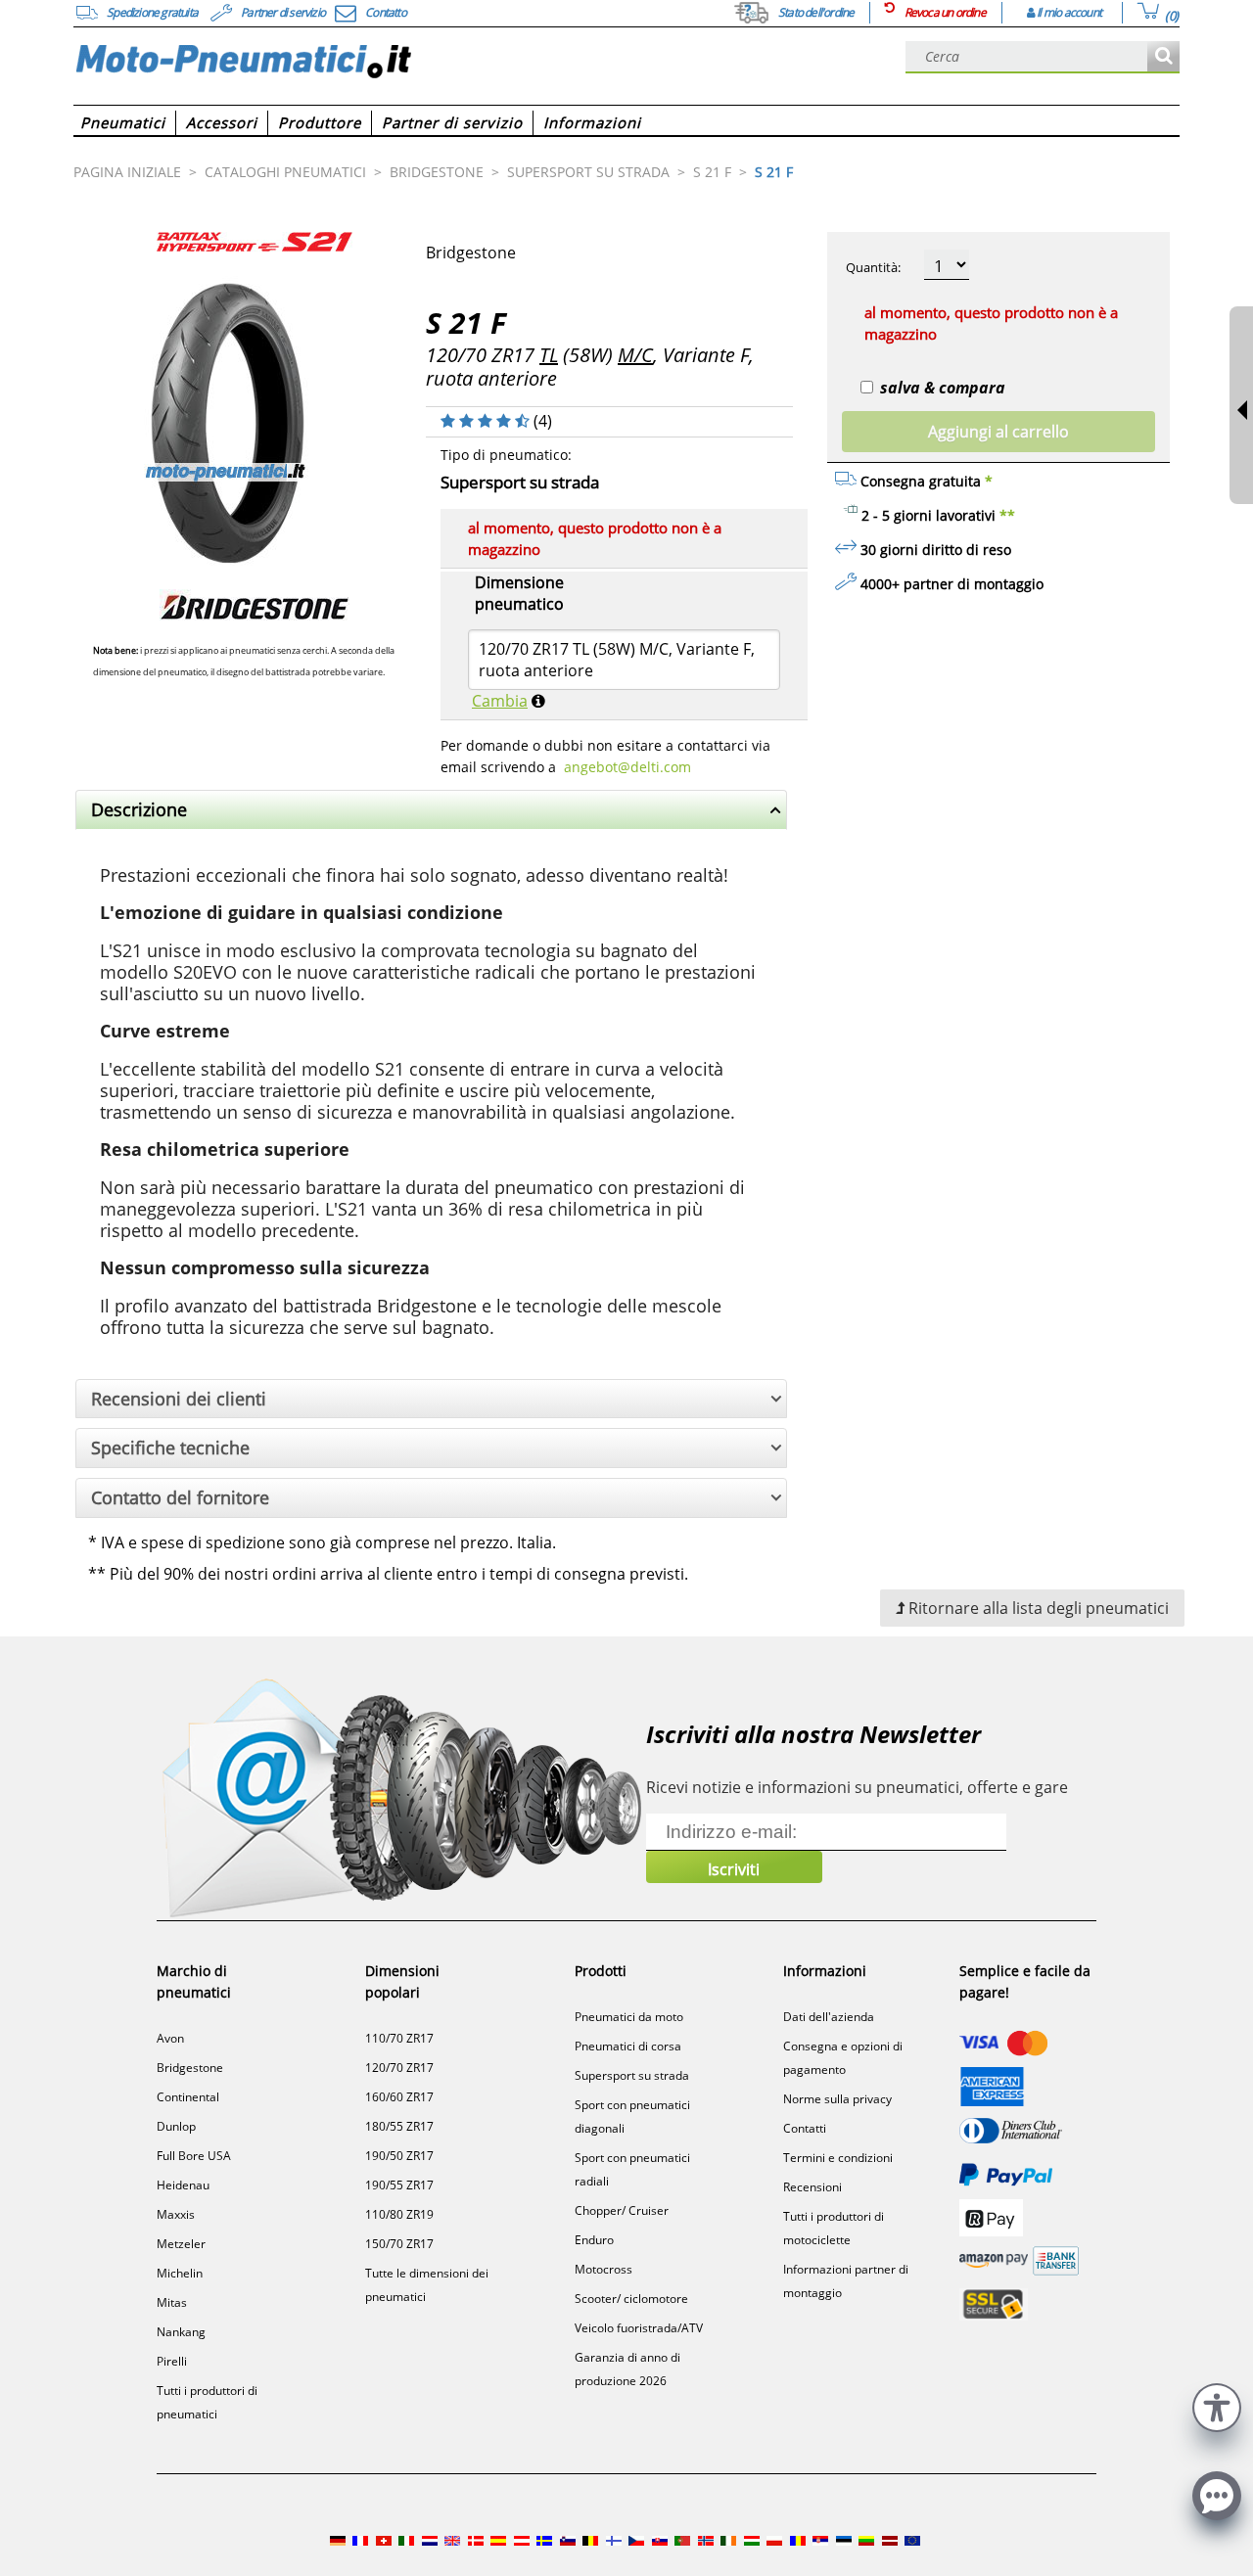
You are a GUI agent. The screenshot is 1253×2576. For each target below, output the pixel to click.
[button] (1217, 2405)
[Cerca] (1163, 57)
